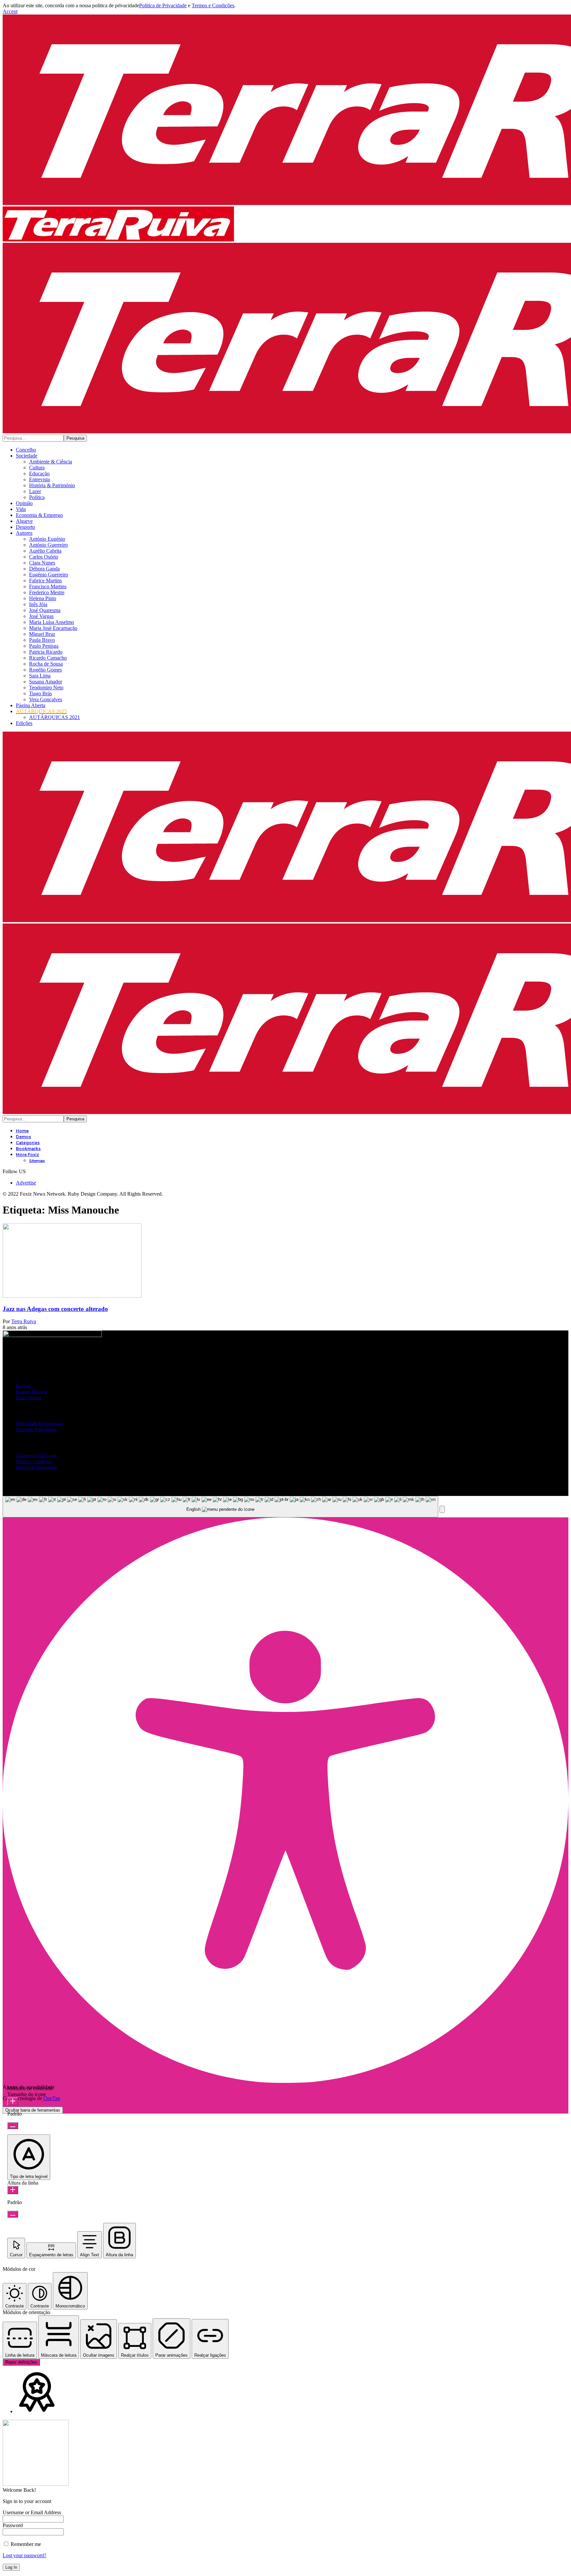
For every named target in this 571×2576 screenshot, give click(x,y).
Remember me (25, 2544)
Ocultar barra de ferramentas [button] (33, 2110)
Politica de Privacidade (163, 5)
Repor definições (21, 2362)
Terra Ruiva (24, 1321)
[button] (10, 11)
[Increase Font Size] (13, 2102)
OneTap (52, 2098)
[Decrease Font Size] (13, 2126)
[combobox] (220, 1507)
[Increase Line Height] (13, 2190)
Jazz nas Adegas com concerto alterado (55, 1309)
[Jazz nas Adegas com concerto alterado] (72, 1296)
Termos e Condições (213, 5)
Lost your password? (24, 2555)
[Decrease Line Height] (13, 2214)
